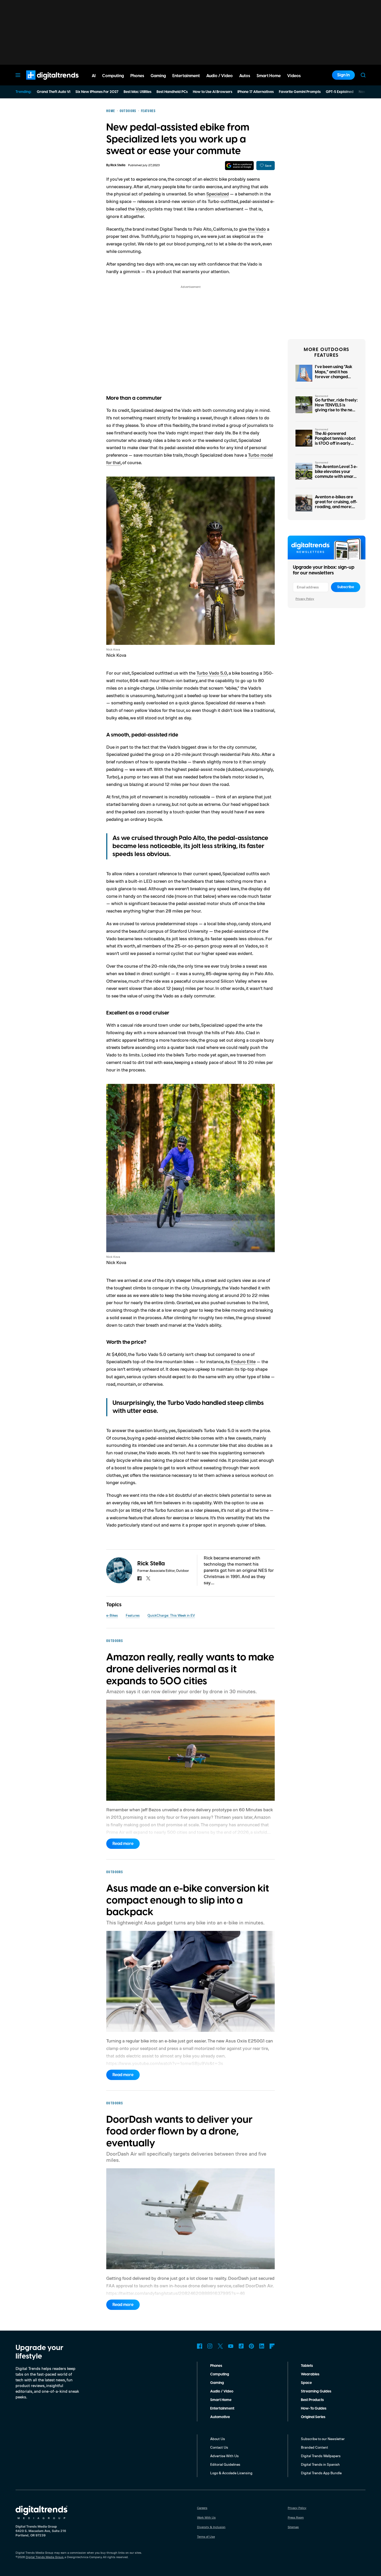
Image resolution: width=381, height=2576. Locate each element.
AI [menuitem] (94, 76)
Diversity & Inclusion (211, 2527)
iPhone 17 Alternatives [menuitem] (256, 92)
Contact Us (219, 2447)
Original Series (313, 2417)
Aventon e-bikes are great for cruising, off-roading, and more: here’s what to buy (336, 505)
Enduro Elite (243, 1361)
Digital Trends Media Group (45, 2557)
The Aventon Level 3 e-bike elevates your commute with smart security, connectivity (336, 474)
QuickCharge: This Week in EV (171, 1615)
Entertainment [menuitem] (186, 76)
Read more (123, 1844)
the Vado (257, 229)
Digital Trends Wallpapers (321, 2456)
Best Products (312, 2400)
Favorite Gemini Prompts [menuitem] (300, 92)
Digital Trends (43, 82)
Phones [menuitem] (137, 76)
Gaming (217, 2383)
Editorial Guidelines (225, 2464)
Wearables (310, 2374)
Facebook (200, 2346)
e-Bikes (112, 1615)
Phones (216, 2366)
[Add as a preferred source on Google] (239, 166)
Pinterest (251, 2346)
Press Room (296, 2517)
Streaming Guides (316, 2391)
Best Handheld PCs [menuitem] (172, 92)
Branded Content (315, 2447)
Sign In (343, 75)
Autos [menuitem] (245, 76)
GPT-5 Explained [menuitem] (340, 92)
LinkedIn (262, 2346)
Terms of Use (206, 2537)
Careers (202, 2508)
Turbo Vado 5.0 (212, 673)
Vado (141, 209)
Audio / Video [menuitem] (220, 76)
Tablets (307, 2366)
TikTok (241, 2346)
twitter (148, 1578)
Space (306, 2383)
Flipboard (272, 2346)
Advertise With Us (224, 2456)
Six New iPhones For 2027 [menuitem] (97, 92)
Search (363, 75)
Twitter (220, 2346)
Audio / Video (222, 2391)
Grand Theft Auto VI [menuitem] (54, 92)
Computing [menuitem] (113, 76)
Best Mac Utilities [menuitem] (137, 92)
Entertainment (222, 2409)
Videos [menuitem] (294, 76)
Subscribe (346, 587)
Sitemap (293, 2527)
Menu (18, 75)
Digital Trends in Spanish (320, 2464)
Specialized (218, 194)
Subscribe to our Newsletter (323, 2439)
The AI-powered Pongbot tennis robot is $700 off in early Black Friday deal (335, 441)
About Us (218, 2439)
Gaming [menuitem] (158, 76)
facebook (139, 1578)
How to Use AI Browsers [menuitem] (213, 92)
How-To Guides (314, 2409)
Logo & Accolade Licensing (231, 2473)
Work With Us (206, 2517)
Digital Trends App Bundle (321, 2473)
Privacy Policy (305, 599)
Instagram (210, 2346)
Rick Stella (118, 165)
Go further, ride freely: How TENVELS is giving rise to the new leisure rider (336, 408)
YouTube (231, 2346)
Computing (220, 2374)
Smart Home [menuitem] (269, 76)
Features (133, 1615)
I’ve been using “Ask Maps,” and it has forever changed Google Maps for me (334, 374)
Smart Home (221, 2400)
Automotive (220, 2417)
